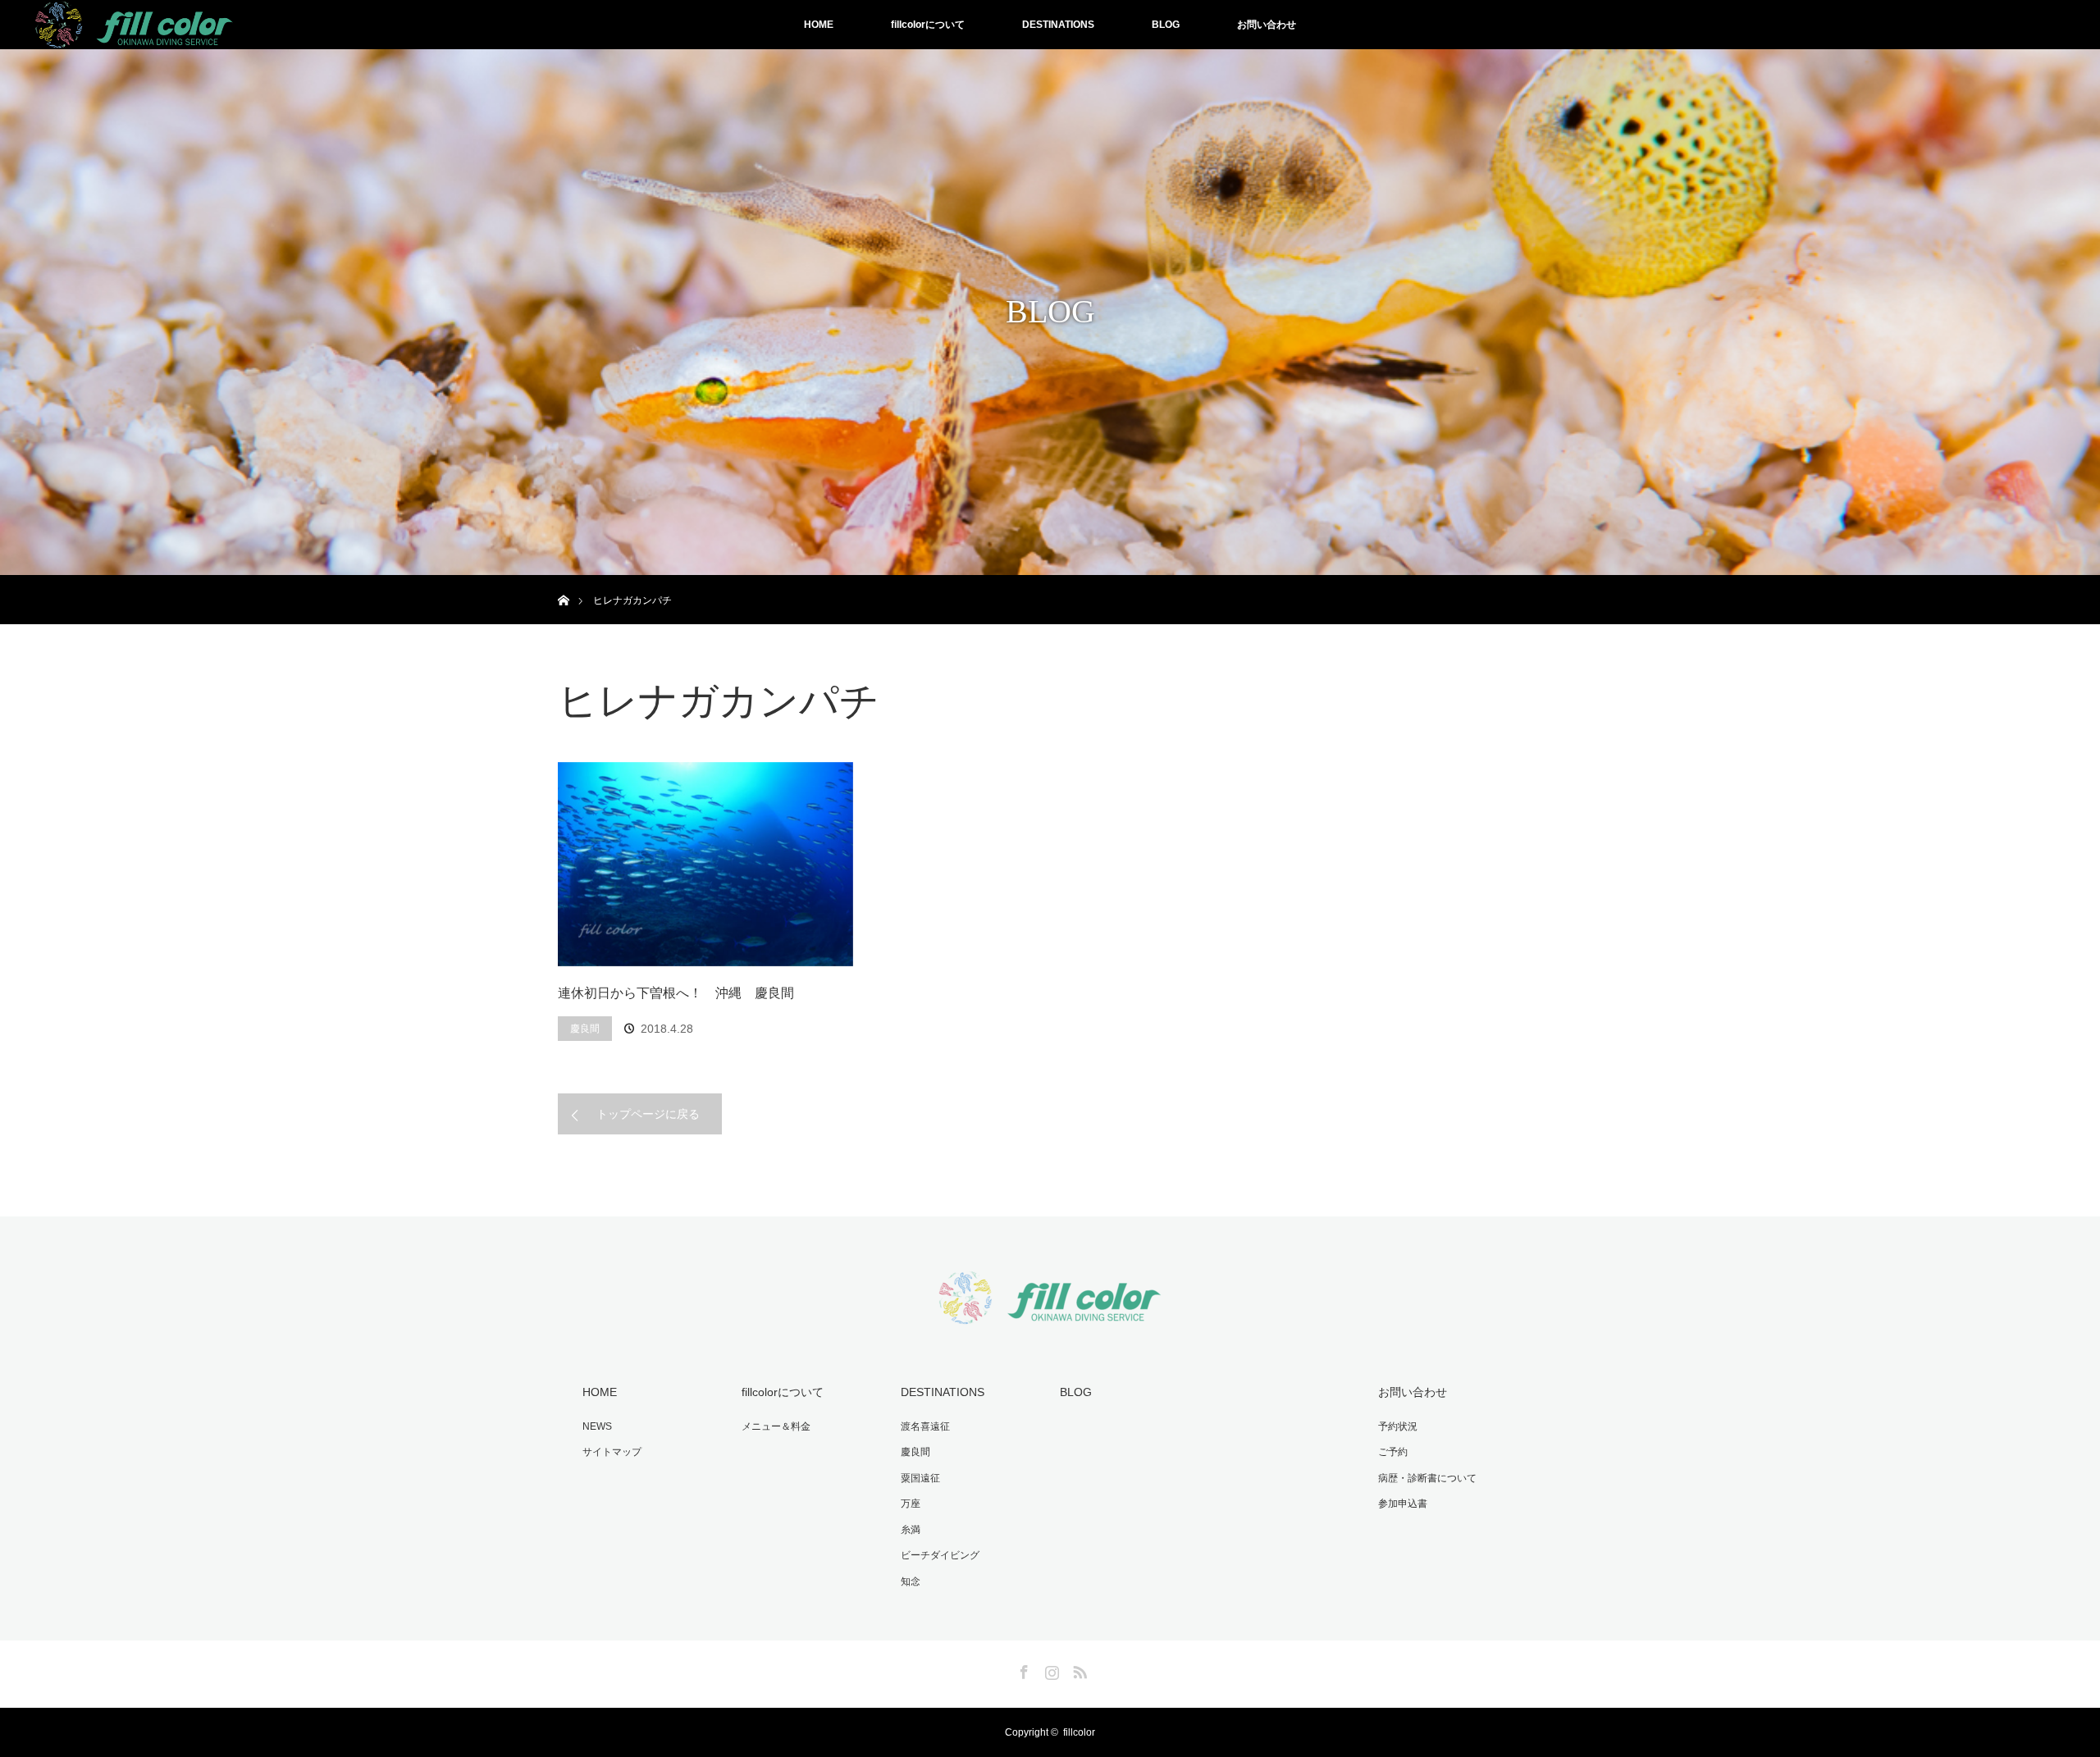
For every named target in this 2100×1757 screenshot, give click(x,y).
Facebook (1022, 1669)
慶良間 (585, 1029)
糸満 (911, 1530)
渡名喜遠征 (925, 1426)
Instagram (1050, 1669)
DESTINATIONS (1058, 25)
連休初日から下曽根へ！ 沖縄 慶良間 (676, 993)
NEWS (597, 1426)
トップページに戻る (648, 1114)
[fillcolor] (1050, 1314)
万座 (911, 1504)
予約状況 (1398, 1426)
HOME (819, 25)
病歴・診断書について (1427, 1478)
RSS (1078, 1669)
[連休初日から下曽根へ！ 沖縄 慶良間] (705, 865)
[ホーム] (563, 581)
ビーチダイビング (940, 1555)
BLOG (1166, 25)
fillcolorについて (928, 25)
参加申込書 (1403, 1504)
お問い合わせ (1267, 25)
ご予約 (1393, 1452)
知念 (911, 1581)
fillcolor (1079, 1732)
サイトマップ (612, 1452)
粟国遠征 (920, 1478)
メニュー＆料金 (776, 1426)
